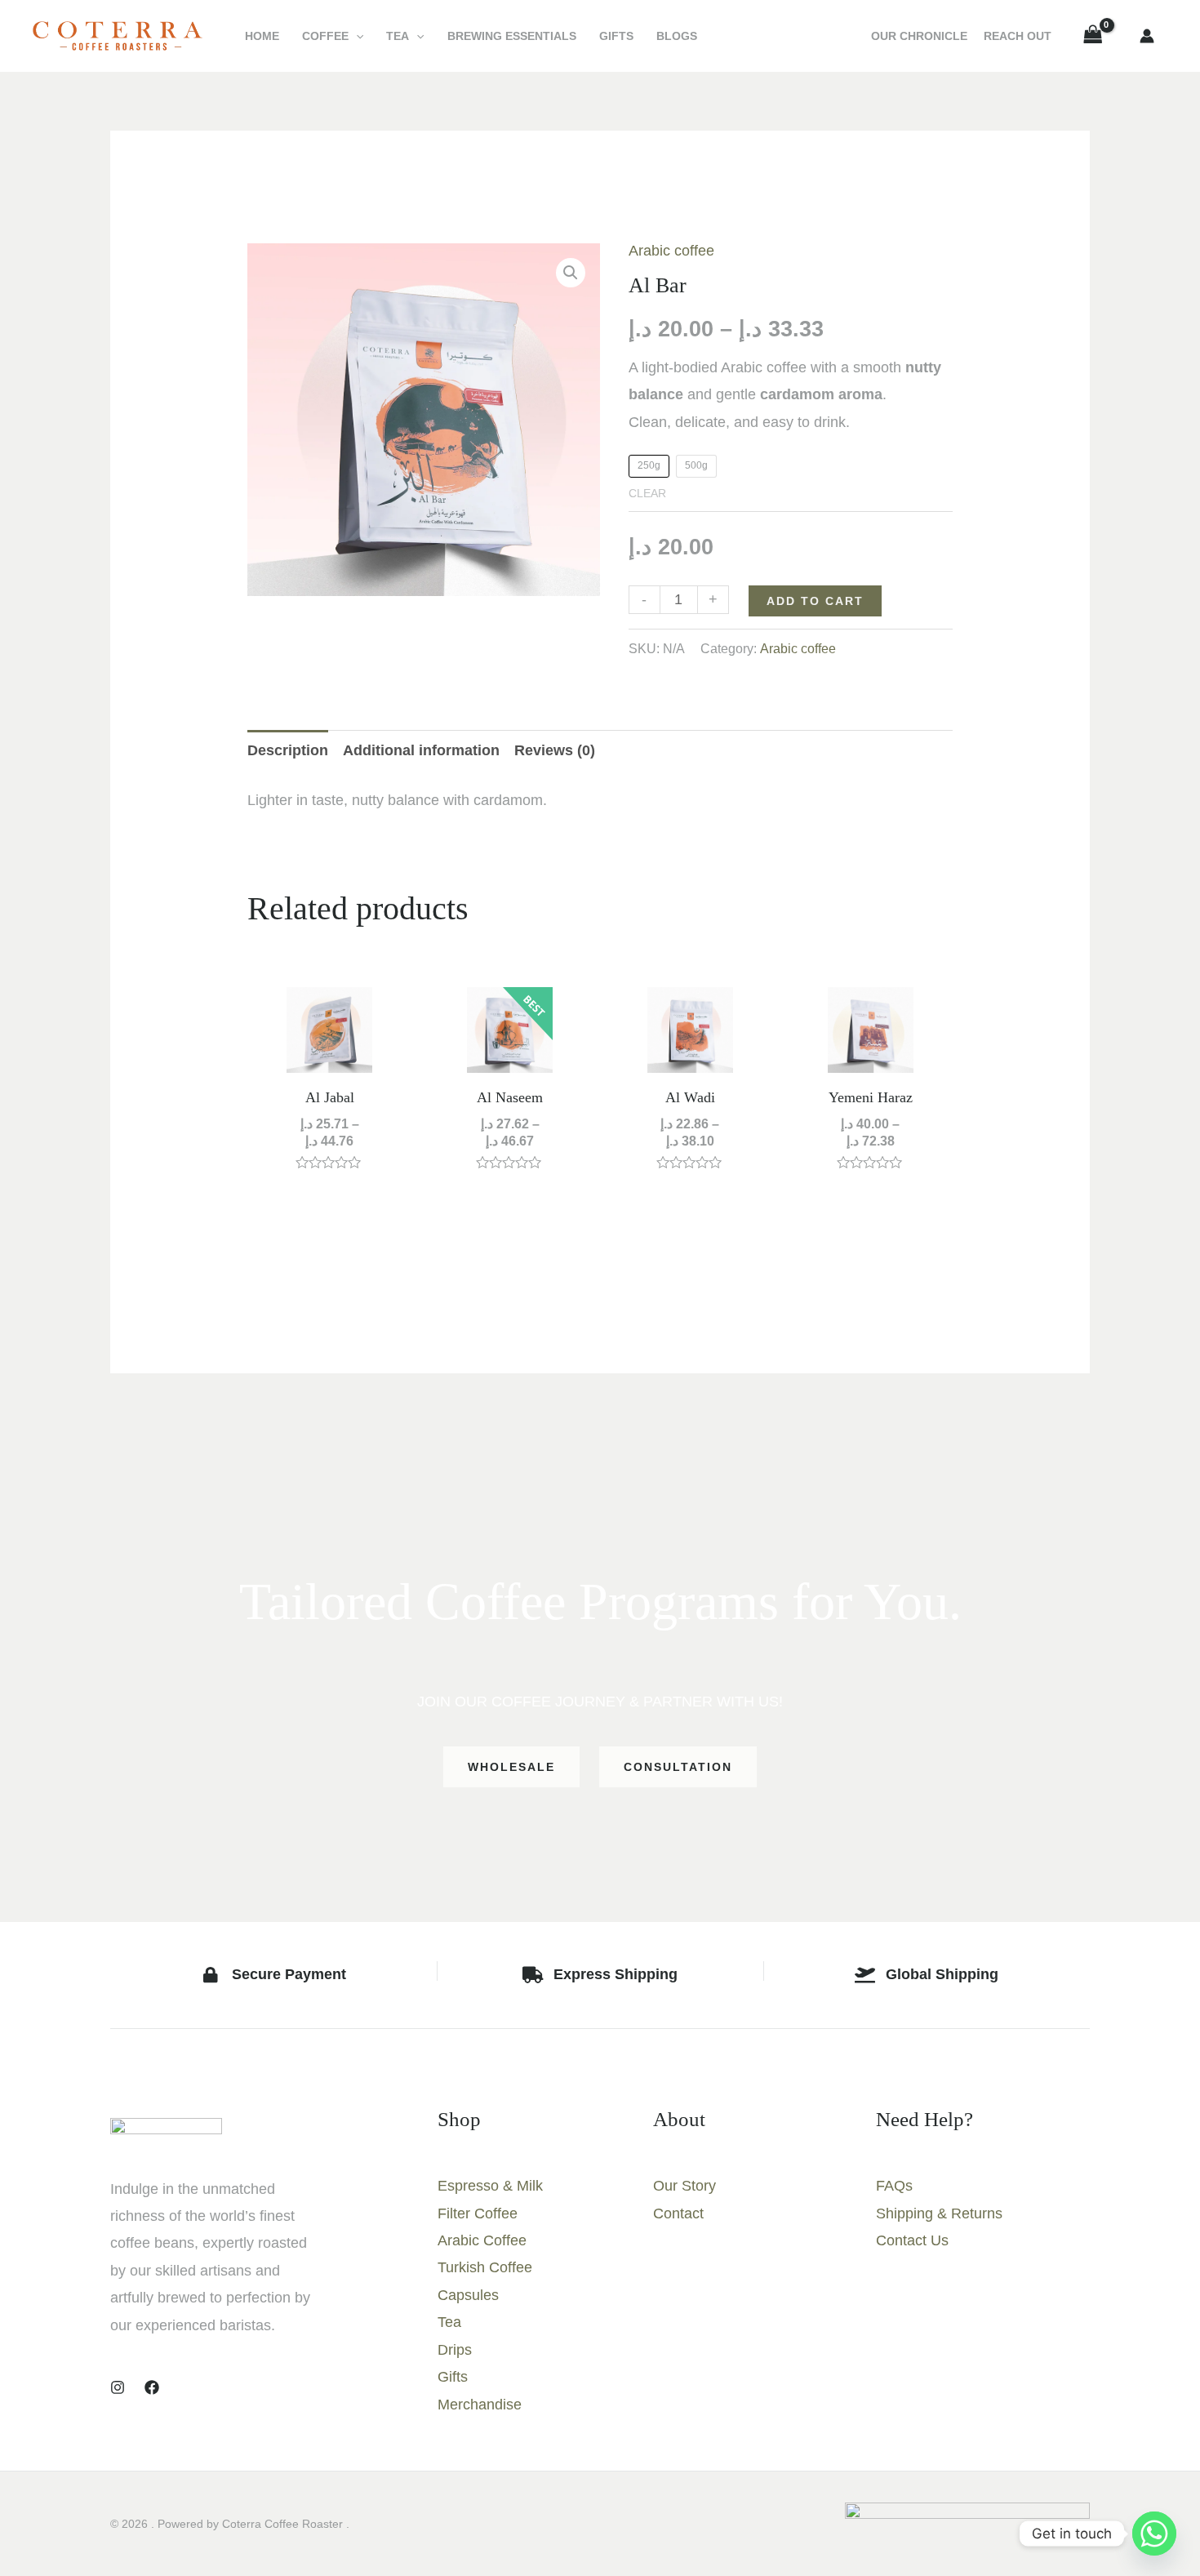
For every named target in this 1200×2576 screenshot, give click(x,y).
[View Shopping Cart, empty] (1093, 36)
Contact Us (912, 2240)
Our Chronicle (919, 36)
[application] (356, 36)
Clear (647, 494)
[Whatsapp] (1154, 2534)
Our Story (684, 2186)
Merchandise (480, 2405)
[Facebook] (152, 2387)
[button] (571, 273)
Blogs (677, 36)
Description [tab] (288, 750)
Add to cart (815, 601)
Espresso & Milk (490, 2186)
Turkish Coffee (485, 2267)
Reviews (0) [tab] (555, 750)
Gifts (616, 36)
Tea (398, 36)
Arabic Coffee (482, 2240)
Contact (678, 2213)
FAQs (894, 2186)
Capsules (468, 2295)
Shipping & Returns (939, 2213)
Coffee (325, 36)
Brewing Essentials (512, 36)
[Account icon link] (1147, 36)
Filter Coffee (478, 2213)
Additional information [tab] (421, 750)
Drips (455, 2350)
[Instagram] (118, 2387)
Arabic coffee (671, 251)
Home (262, 36)
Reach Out (1018, 36)
